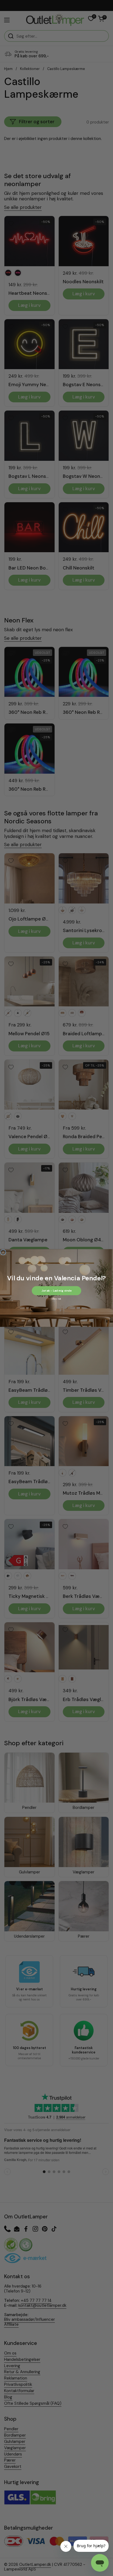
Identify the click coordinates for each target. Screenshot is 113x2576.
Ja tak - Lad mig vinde (56, 1291)
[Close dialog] (3, 1252)
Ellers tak (56, 1299)
